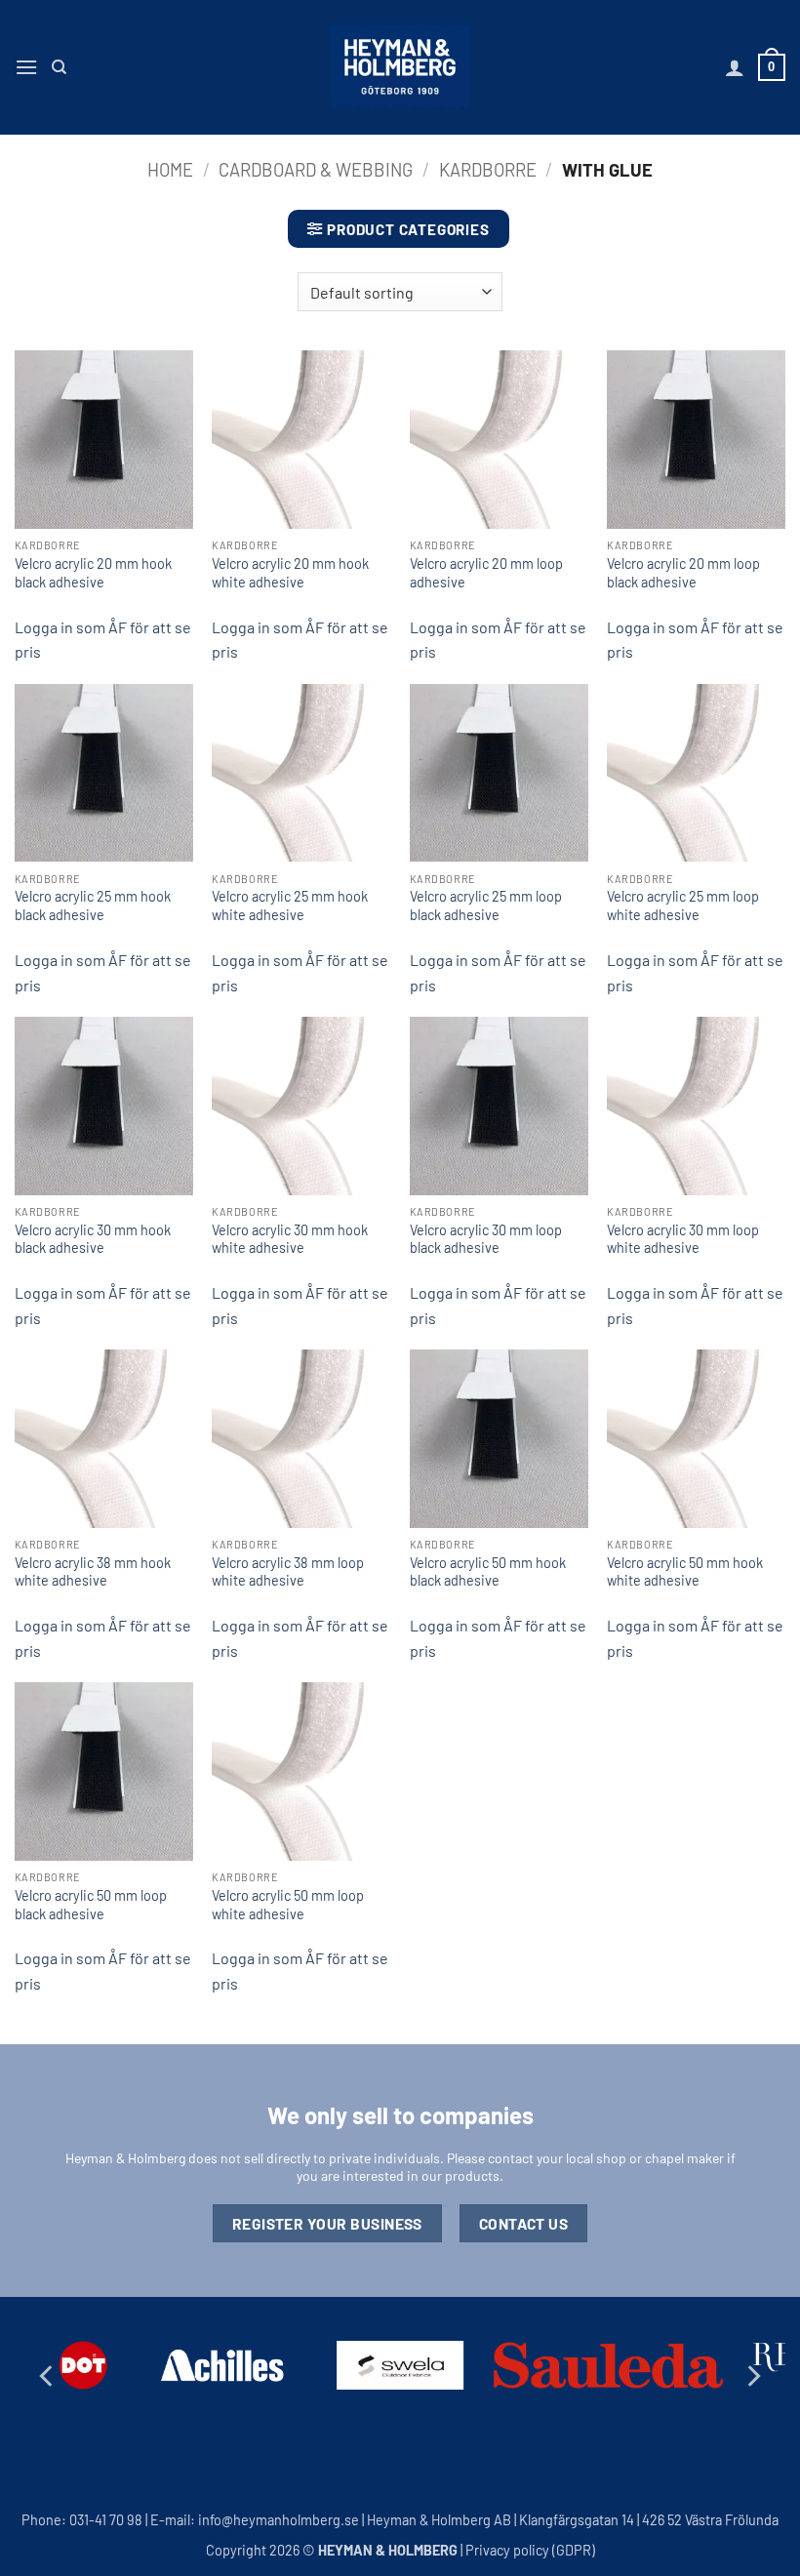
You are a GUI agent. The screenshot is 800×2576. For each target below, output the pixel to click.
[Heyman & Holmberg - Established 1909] (400, 67)
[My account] (735, 67)
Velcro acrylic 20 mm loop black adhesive (683, 573)
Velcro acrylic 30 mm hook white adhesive (290, 1239)
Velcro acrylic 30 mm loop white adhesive (683, 1239)
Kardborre (488, 170)
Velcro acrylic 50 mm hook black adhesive (488, 1572)
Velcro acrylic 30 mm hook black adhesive (93, 1239)
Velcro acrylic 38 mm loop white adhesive (288, 1572)
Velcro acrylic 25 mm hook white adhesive (290, 906)
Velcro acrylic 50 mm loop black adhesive (91, 1905)
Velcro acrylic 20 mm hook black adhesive (93, 573)
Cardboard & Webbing (316, 170)
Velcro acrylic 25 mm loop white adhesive (683, 906)
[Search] (59, 67)
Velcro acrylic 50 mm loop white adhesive (288, 1905)
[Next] (752, 2376)
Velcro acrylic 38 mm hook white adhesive (93, 1572)
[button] (26, 67)
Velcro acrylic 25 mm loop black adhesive (486, 906)
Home (170, 170)
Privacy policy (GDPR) (530, 2550)
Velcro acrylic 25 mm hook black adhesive (93, 906)
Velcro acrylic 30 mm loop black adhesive (486, 1239)
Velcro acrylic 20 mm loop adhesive (486, 573)
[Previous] (48, 2376)
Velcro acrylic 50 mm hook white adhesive (685, 1572)
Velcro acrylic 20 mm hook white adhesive (290, 573)
